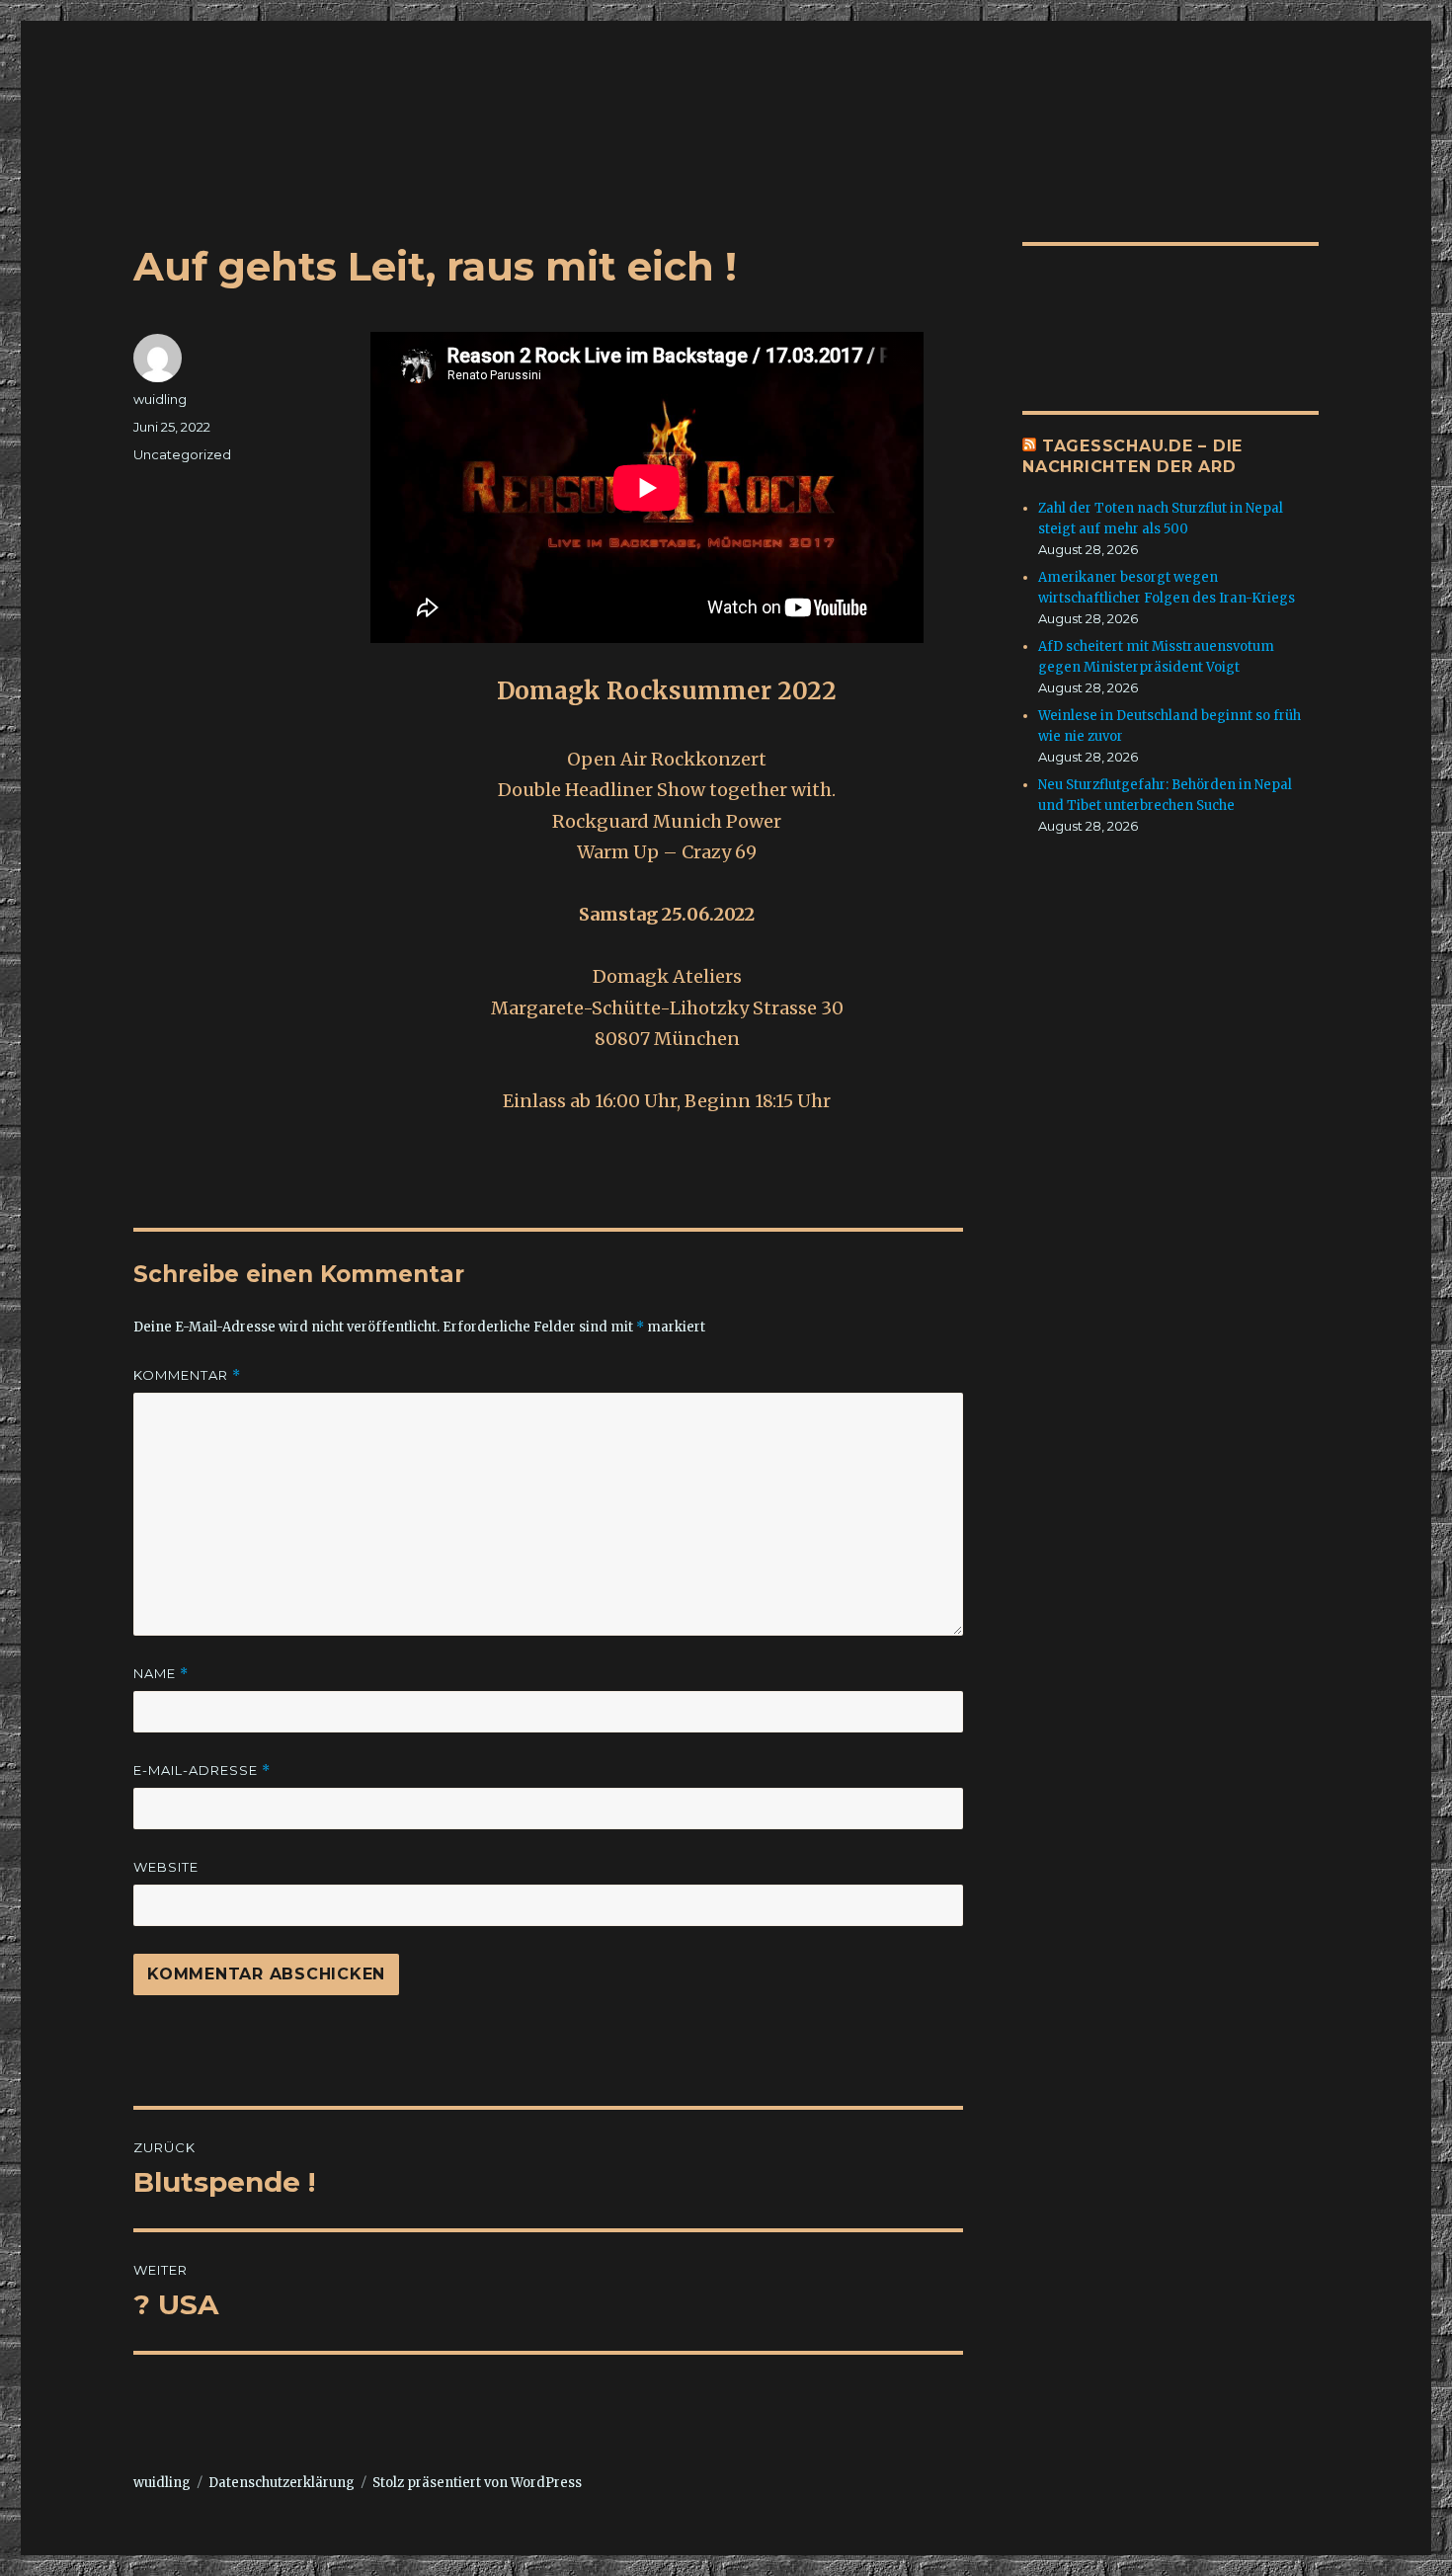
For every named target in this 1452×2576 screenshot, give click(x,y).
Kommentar (187, 1375)
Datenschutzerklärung (282, 2483)
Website (166, 1867)
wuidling (160, 399)
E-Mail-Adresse (202, 1771)
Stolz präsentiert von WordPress (477, 2483)
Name (161, 1674)
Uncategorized (182, 454)
